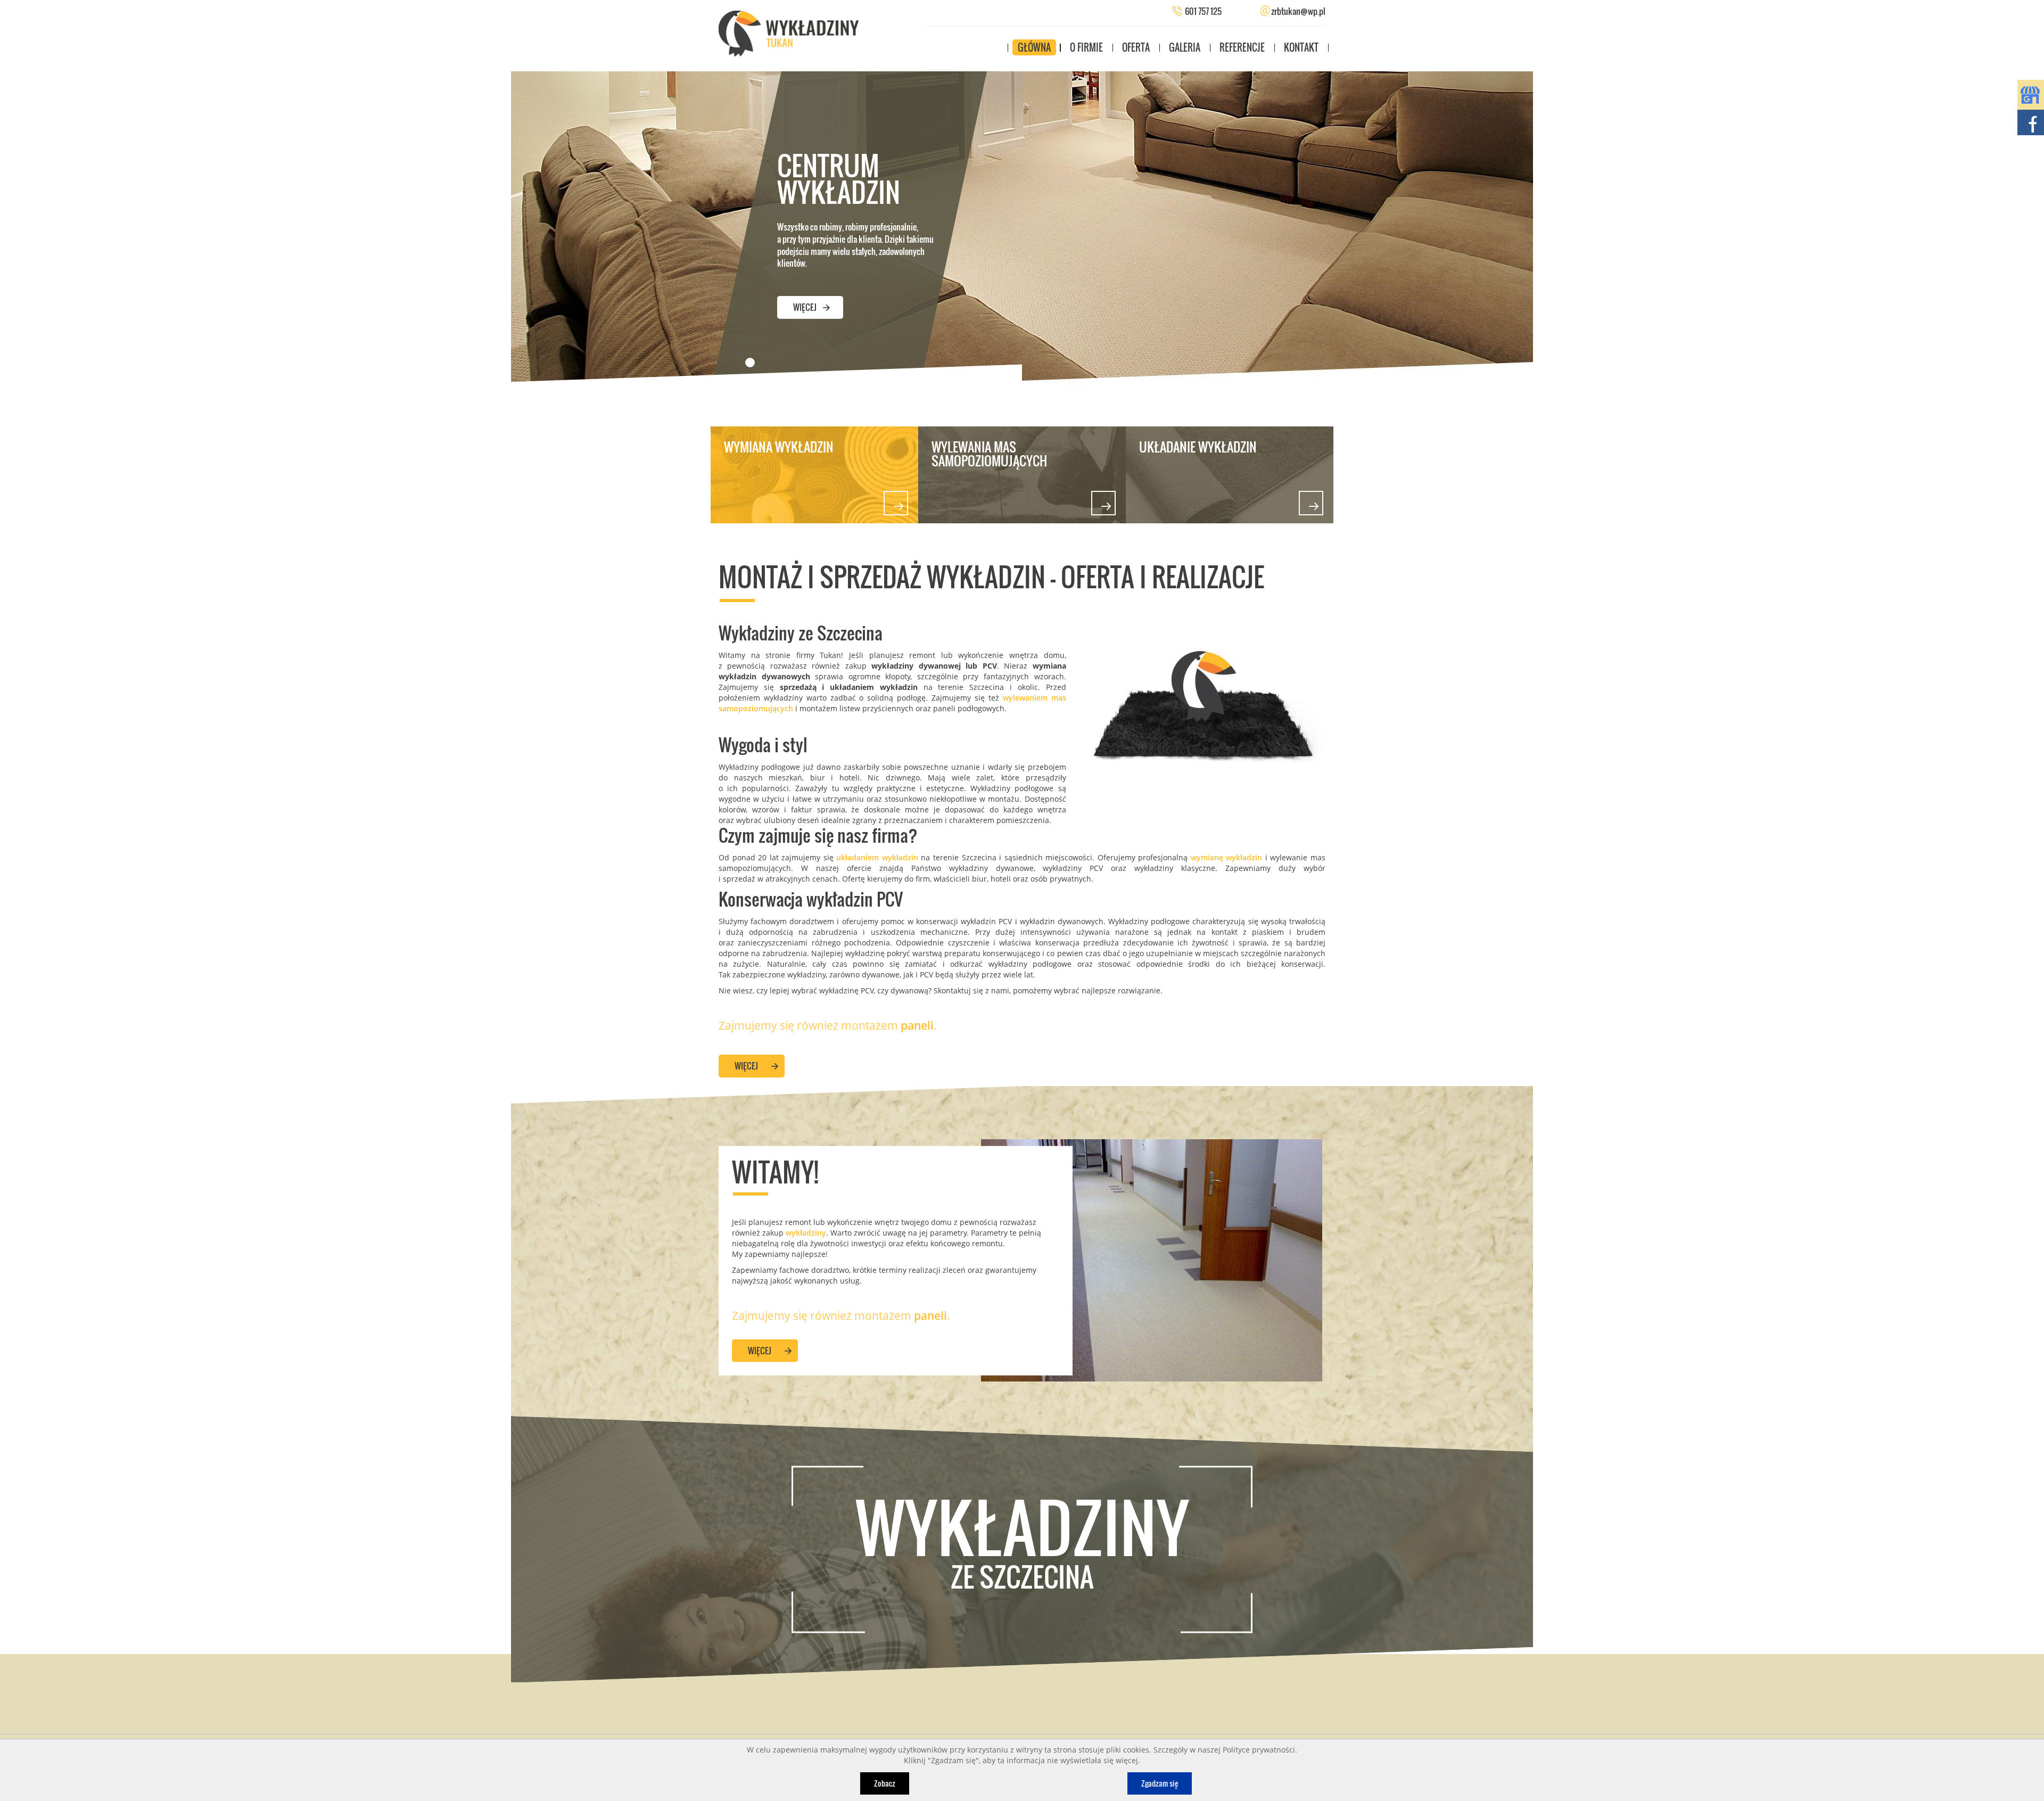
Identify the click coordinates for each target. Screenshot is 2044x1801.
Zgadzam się (1160, 1783)
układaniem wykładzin (877, 857)
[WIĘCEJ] (810, 293)
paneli (917, 1025)
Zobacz (885, 1783)
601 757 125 (1203, 11)
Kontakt (1301, 47)
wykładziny (806, 1232)
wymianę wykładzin (1228, 857)
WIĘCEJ (746, 1066)
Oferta (1136, 47)
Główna (1034, 47)
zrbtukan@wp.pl (1297, 11)
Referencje (1242, 47)
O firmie (1086, 47)
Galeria (1185, 47)
